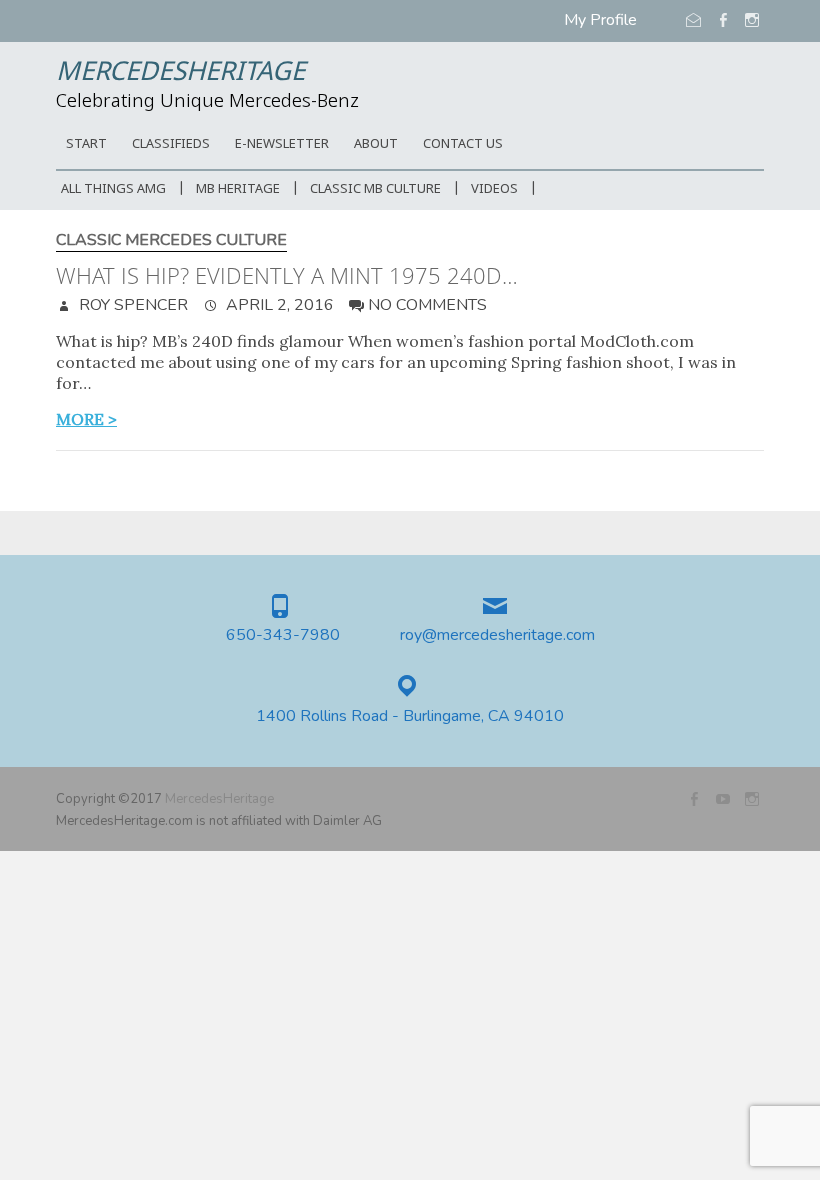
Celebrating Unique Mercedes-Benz (207, 102)
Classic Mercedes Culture (171, 240)
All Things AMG (113, 189)
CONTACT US (463, 144)
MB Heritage (238, 189)
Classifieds (171, 144)
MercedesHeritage (180, 73)
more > (86, 419)
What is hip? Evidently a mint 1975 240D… (287, 275)
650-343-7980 (283, 635)
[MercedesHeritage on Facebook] (694, 799)
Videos (494, 189)
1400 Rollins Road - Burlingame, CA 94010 (410, 716)
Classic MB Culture (375, 189)
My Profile (600, 20)
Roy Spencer (131, 305)
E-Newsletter (282, 144)
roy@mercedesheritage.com (497, 635)
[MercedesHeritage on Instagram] (752, 799)
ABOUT (376, 144)
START (86, 144)
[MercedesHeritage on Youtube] (723, 799)
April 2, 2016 (278, 305)
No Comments (427, 305)
